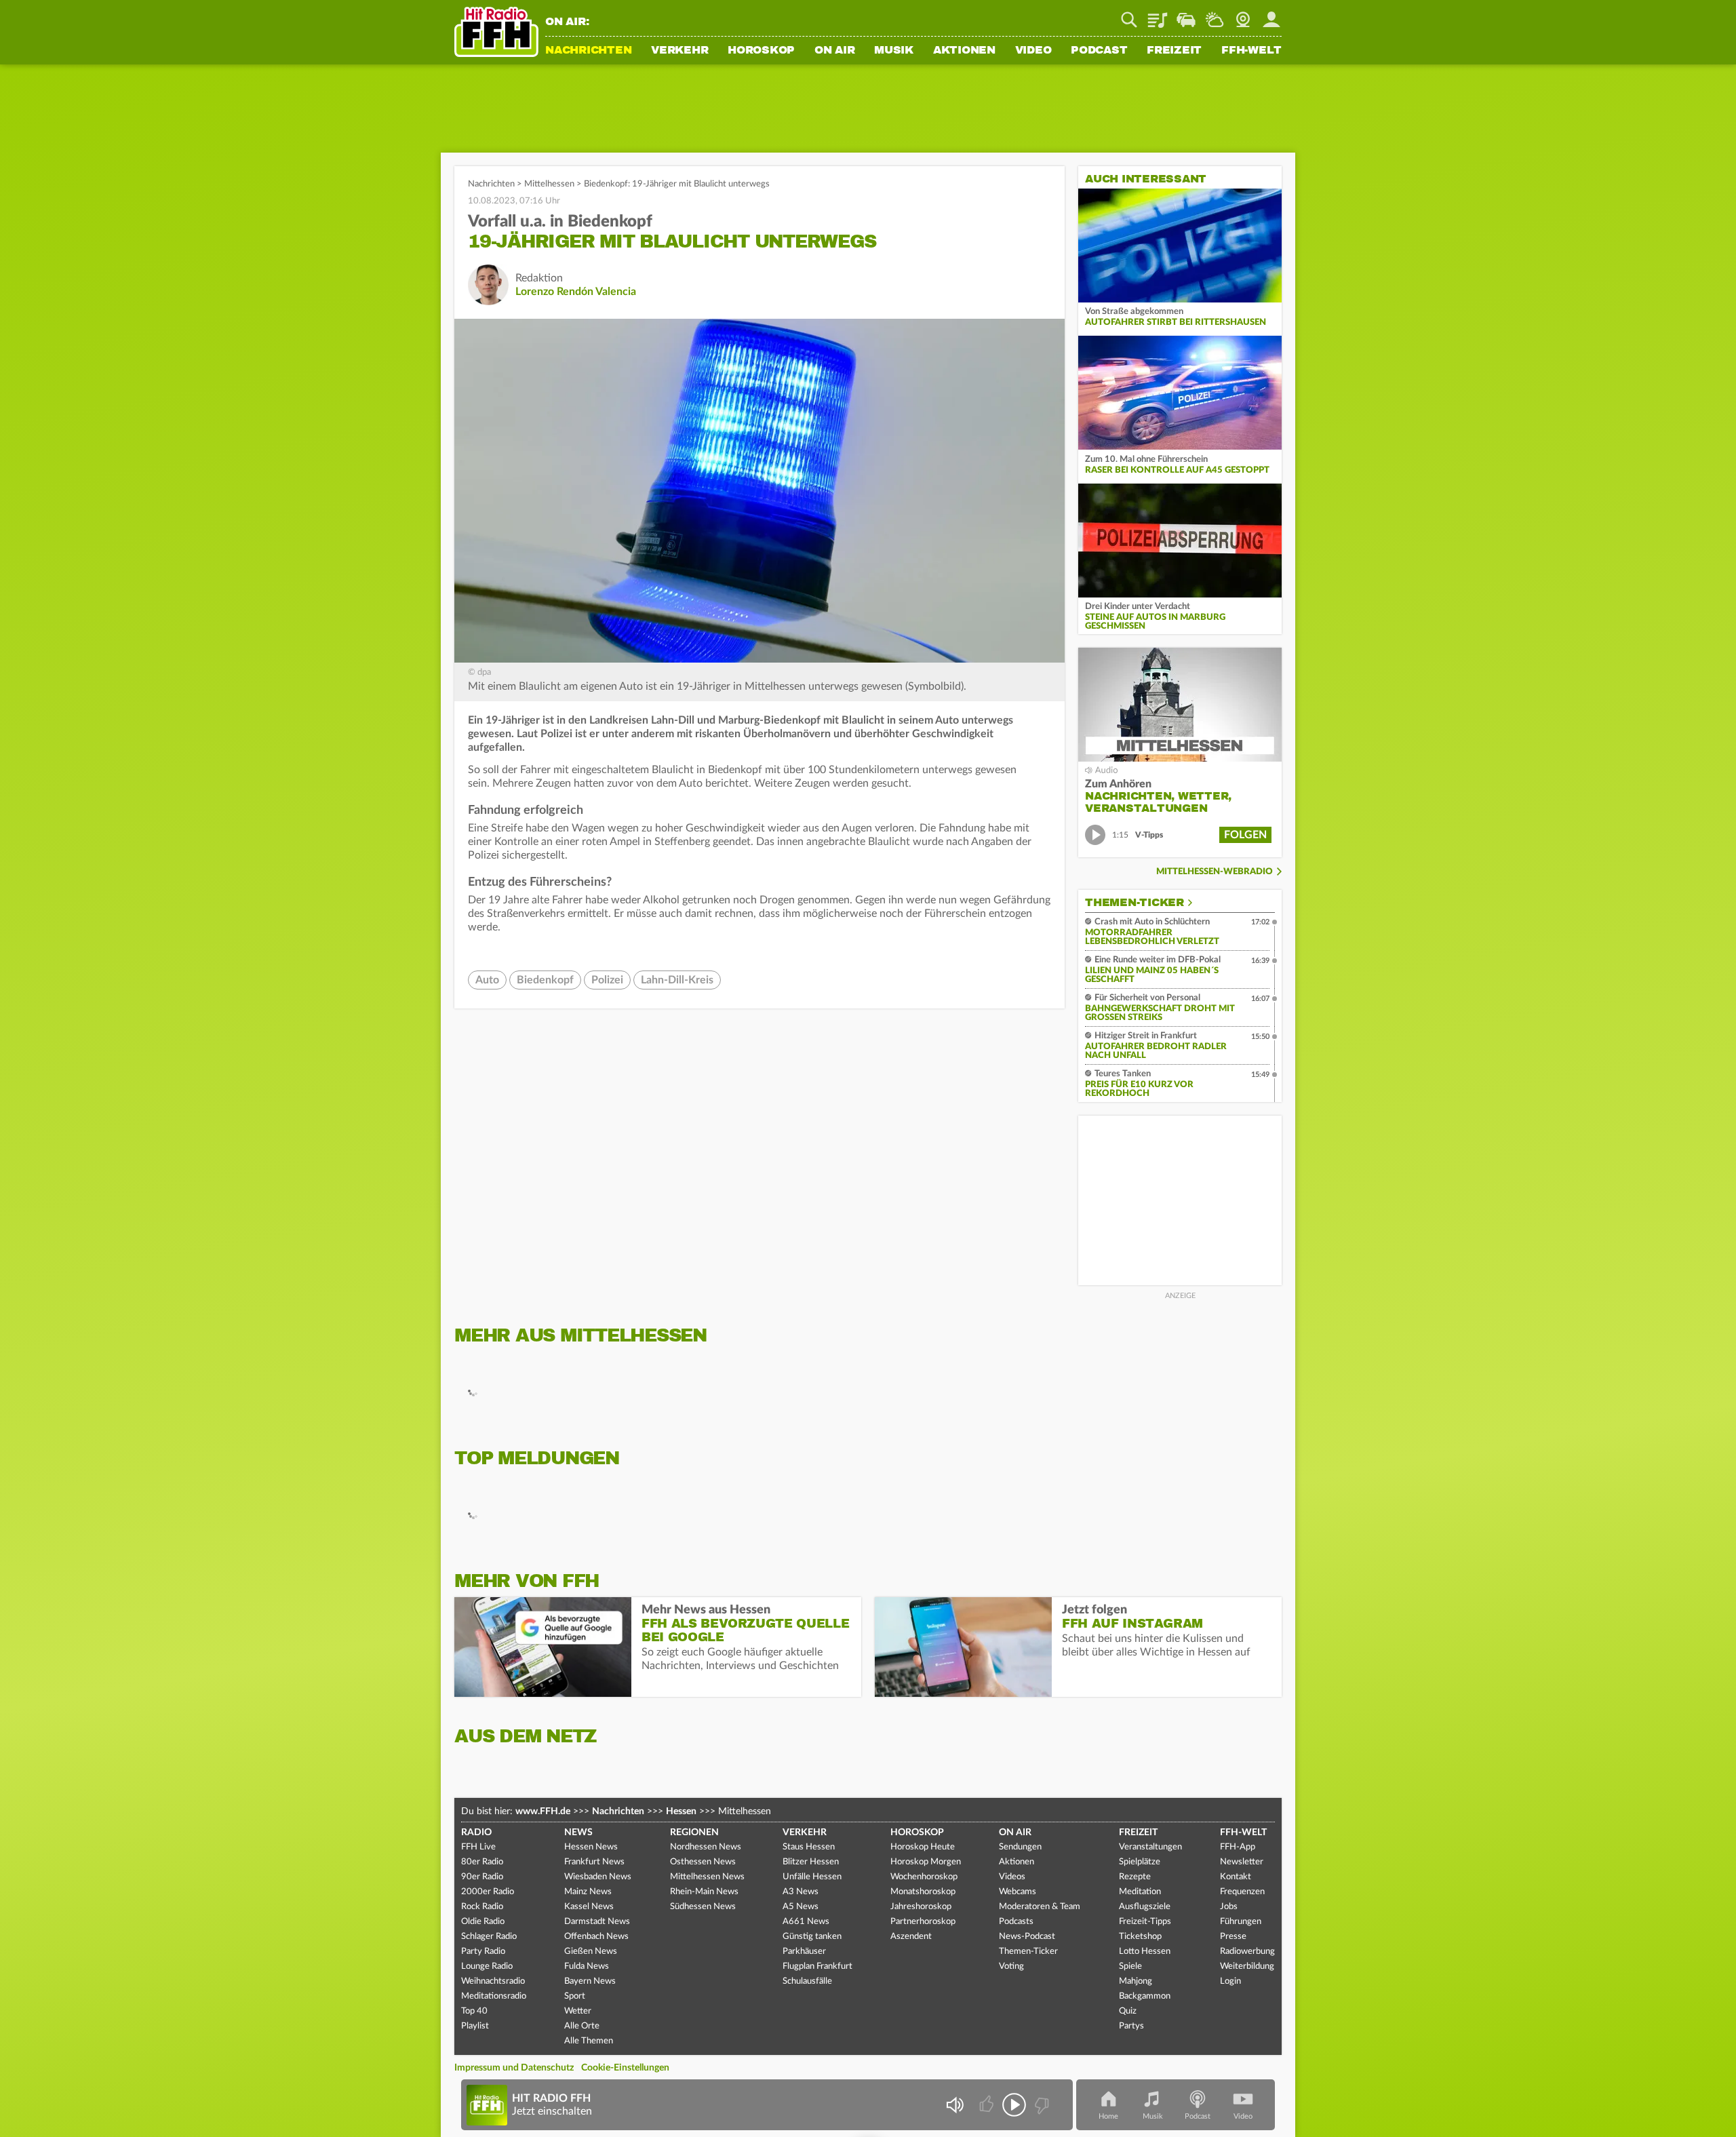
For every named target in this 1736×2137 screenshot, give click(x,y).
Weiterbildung (1247, 1966)
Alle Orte (582, 2026)
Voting (1011, 1966)
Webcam (1243, 15)
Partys (1131, 2026)
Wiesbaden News (598, 1877)
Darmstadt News (597, 1922)
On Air (835, 51)
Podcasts (1016, 1922)
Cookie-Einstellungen (625, 2068)
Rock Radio (482, 1907)
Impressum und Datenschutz (514, 2068)
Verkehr (679, 51)
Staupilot (1186, 15)
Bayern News (590, 1981)
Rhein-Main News (704, 1892)
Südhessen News (703, 1907)
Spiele (1130, 1966)
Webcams (1018, 1892)
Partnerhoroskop (923, 1922)
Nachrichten (588, 51)
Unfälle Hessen (812, 1877)
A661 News (806, 1922)
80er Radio (482, 1862)
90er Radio (482, 1877)
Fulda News (587, 1966)
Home (1108, 2116)
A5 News (801, 1907)
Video (1033, 51)
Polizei (607, 980)
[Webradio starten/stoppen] (1014, 2105)
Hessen (681, 1811)
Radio (476, 1832)
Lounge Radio (487, 1966)
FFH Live (478, 1847)
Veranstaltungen (1150, 1847)
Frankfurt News (594, 1862)
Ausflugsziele (1145, 1907)
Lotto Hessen (1145, 1952)
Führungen (1241, 1922)
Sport (575, 1996)
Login (1230, 1981)
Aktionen (964, 51)
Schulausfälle (807, 1981)
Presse (1233, 1937)
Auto (487, 980)
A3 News (801, 1892)
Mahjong (1136, 1981)
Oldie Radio (483, 1922)
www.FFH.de (543, 1811)
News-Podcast (1027, 1937)
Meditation (1140, 1892)
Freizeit (1174, 51)
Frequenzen (1242, 1892)
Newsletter (1242, 1862)
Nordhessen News (706, 1847)
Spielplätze (1140, 1862)
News (578, 1832)
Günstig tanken (812, 1937)
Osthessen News (703, 1862)
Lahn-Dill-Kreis (677, 980)
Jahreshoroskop (921, 1907)
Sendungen (1020, 1847)
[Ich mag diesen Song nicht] (1041, 2105)
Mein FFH (1271, 15)
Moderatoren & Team (1040, 1907)
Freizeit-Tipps (1145, 1922)
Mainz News (588, 1892)
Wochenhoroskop (924, 1877)
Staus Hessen (809, 1847)
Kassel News (589, 1907)
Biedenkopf (545, 980)
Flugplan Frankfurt (817, 1966)
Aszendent (911, 1937)
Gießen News (591, 1952)
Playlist (1158, 15)
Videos (1012, 1877)
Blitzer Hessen (811, 1862)
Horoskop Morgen (926, 1862)
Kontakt (1236, 1877)
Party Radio (483, 1952)
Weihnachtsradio (493, 1981)
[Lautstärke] (954, 2105)
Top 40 (474, 2011)
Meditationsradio (494, 1996)
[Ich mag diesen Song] (988, 2105)
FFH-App (1238, 1847)
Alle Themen (589, 2041)
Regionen (694, 1832)
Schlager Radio (489, 1937)
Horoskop (761, 51)
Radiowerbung (1247, 1952)
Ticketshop (1140, 1937)
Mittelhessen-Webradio (1215, 872)
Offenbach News (596, 1937)
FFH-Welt (1251, 51)
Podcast (1099, 51)
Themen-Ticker (1135, 903)
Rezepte (1135, 1877)
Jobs (1229, 1907)
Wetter (1215, 15)
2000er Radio (488, 1892)
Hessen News (591, 1847)
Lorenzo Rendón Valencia (576, 292)
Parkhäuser (804, 1952)
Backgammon (1145, 1996)
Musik (894, 51)
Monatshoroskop (923, 1892)
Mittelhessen (549, 184)
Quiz (1128, 2011)
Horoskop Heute (923, 1847)
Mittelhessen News (707, 1877)
